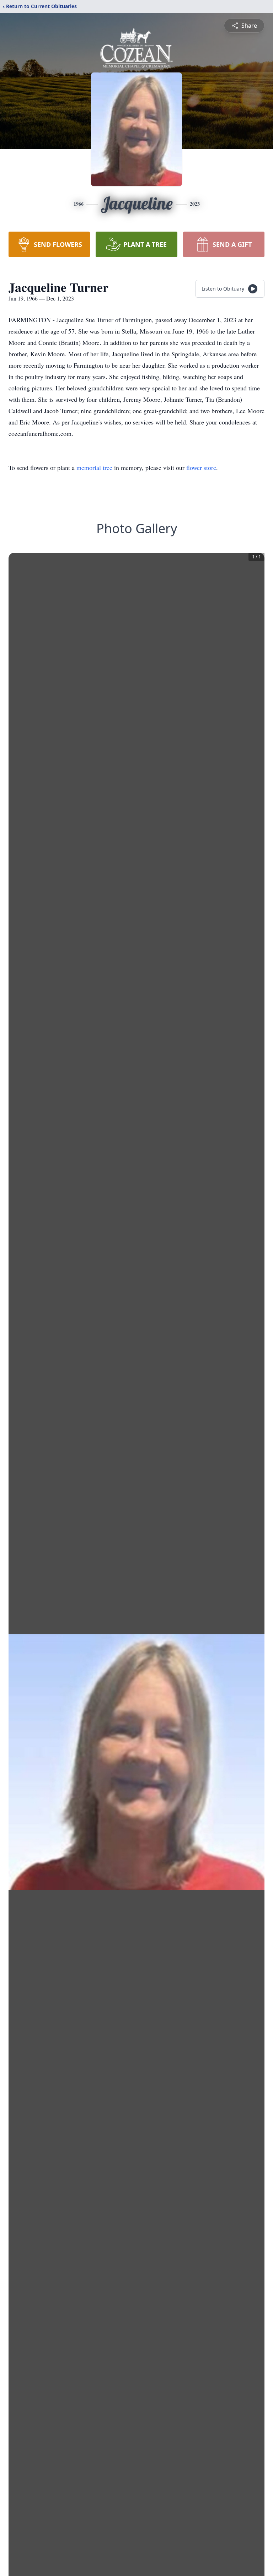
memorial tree (94, 467)
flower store (201, 467)
